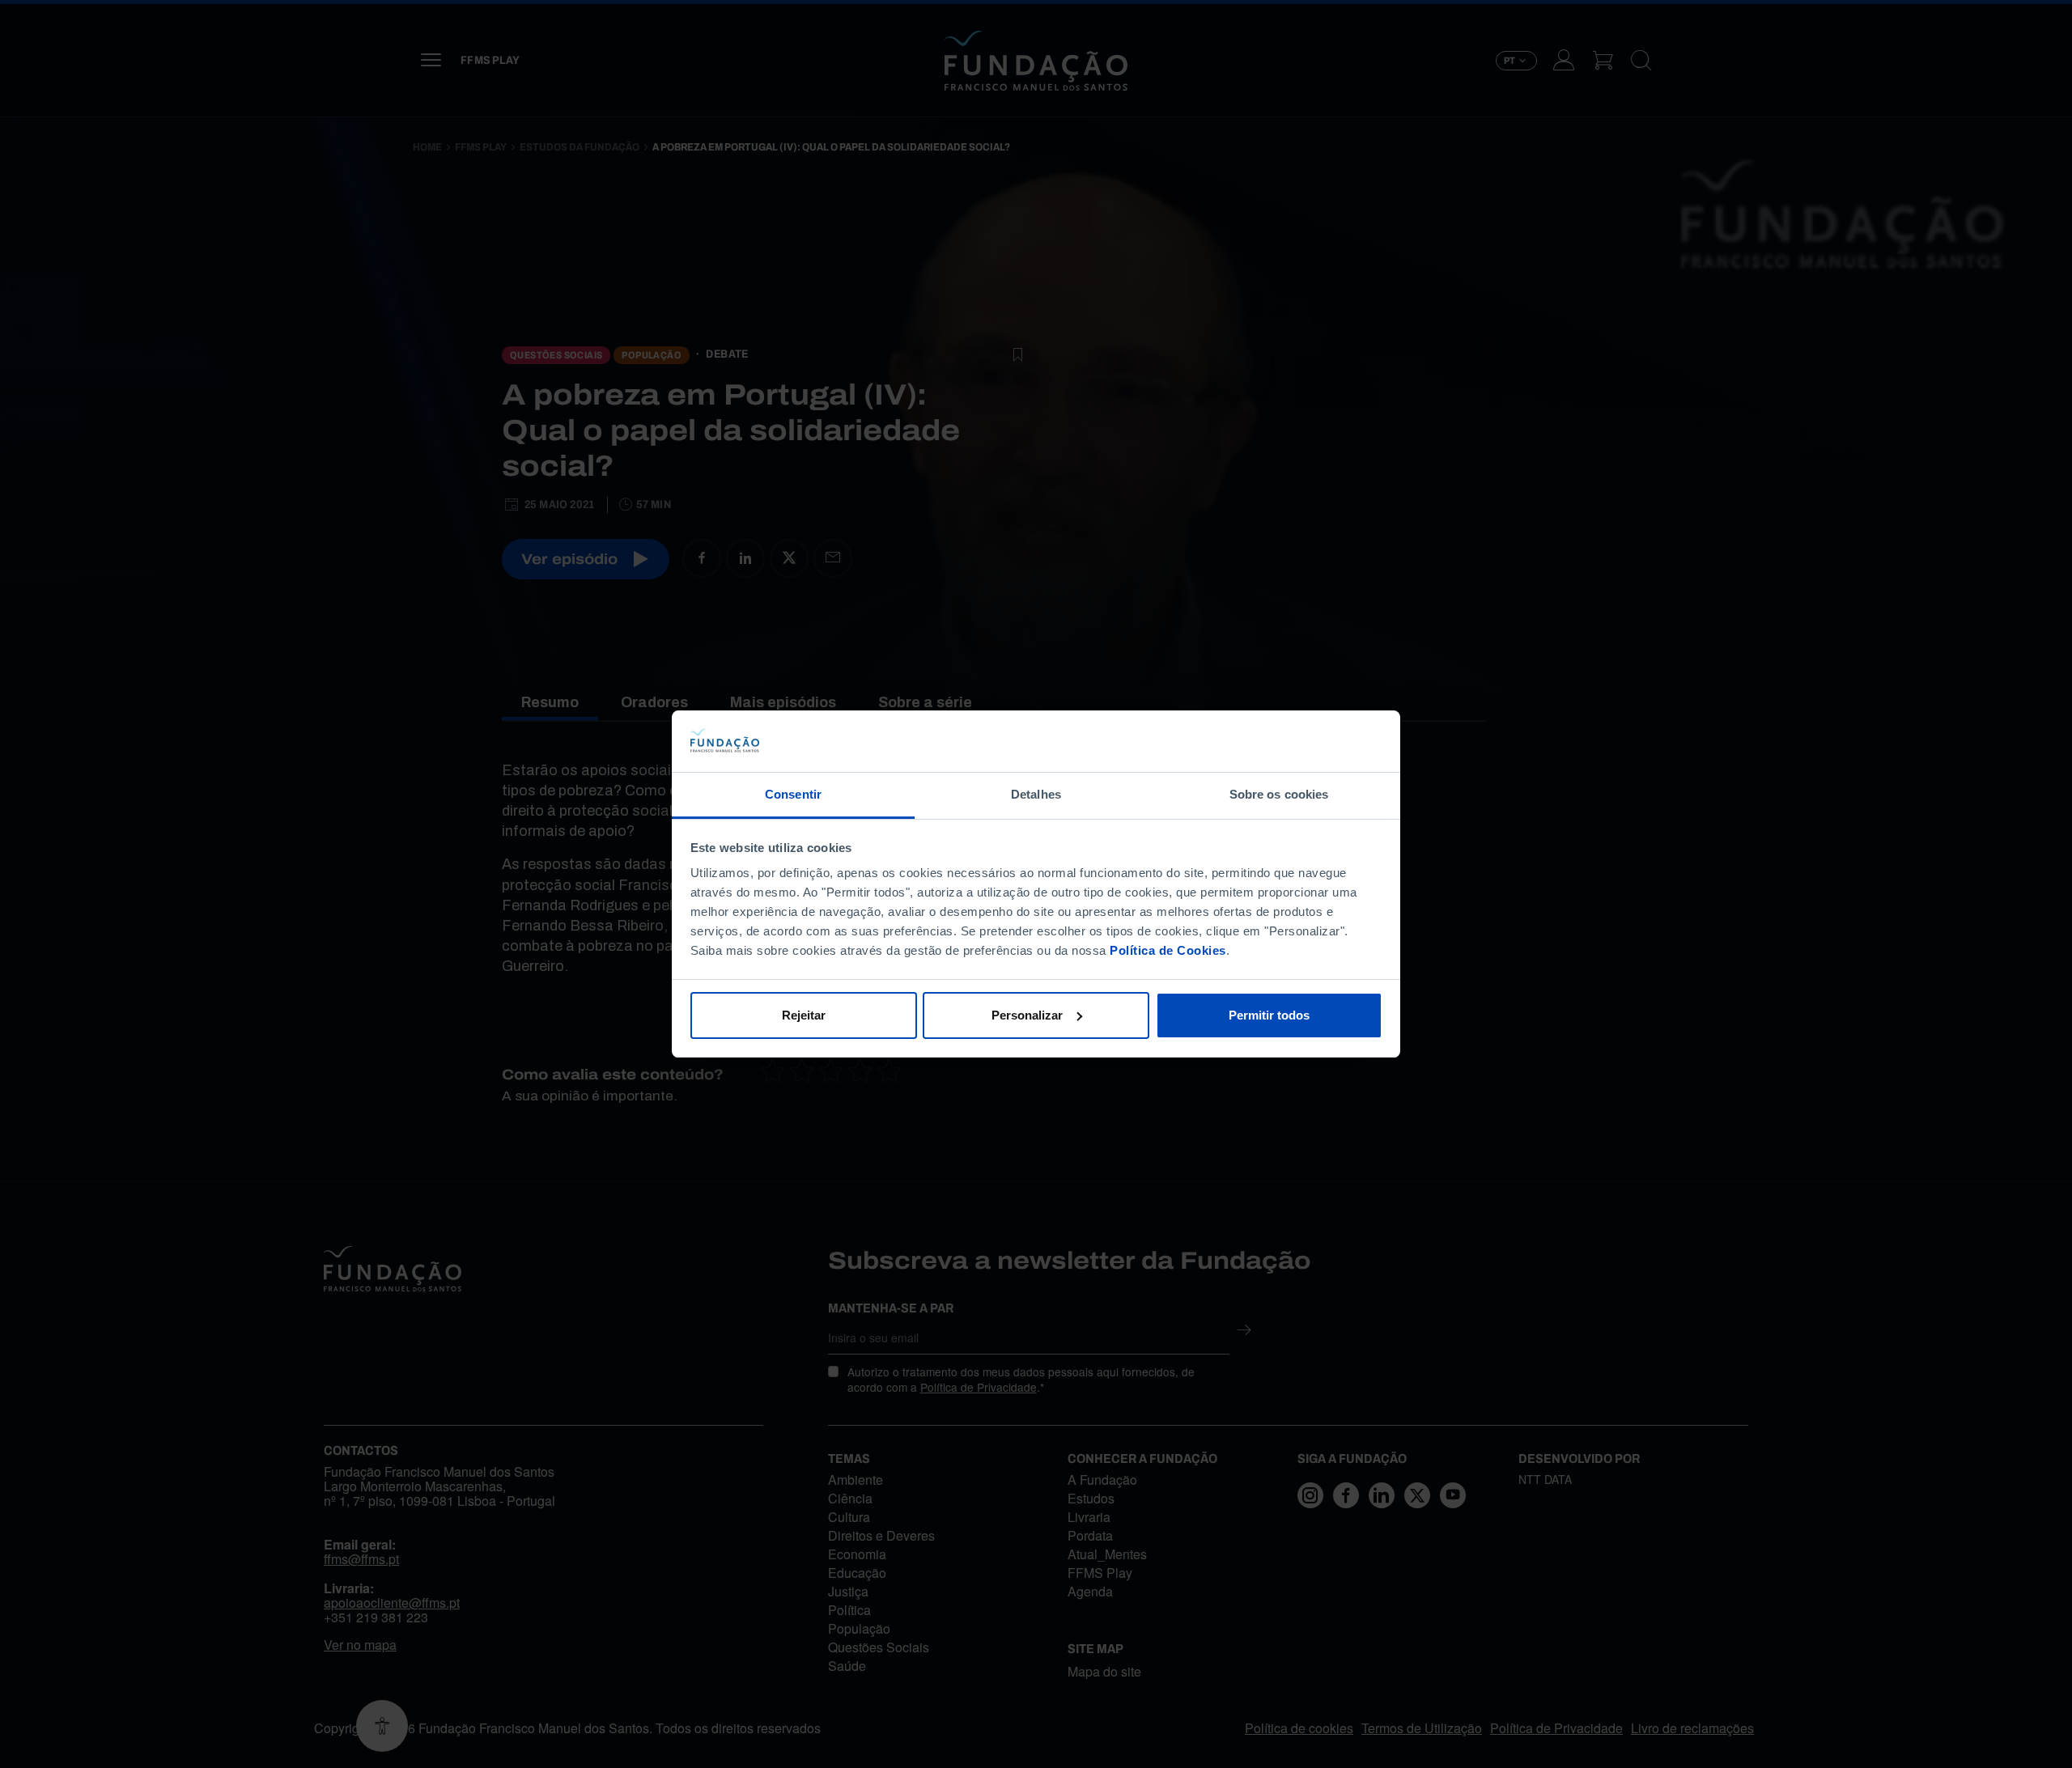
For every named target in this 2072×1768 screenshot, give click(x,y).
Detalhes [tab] (1036, 794)
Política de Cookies (1168, 950)
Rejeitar (804, 1015)
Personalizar (1027, 1015)
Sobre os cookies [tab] (1279, 794)
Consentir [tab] (793, 794)
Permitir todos (1269, 1015)
